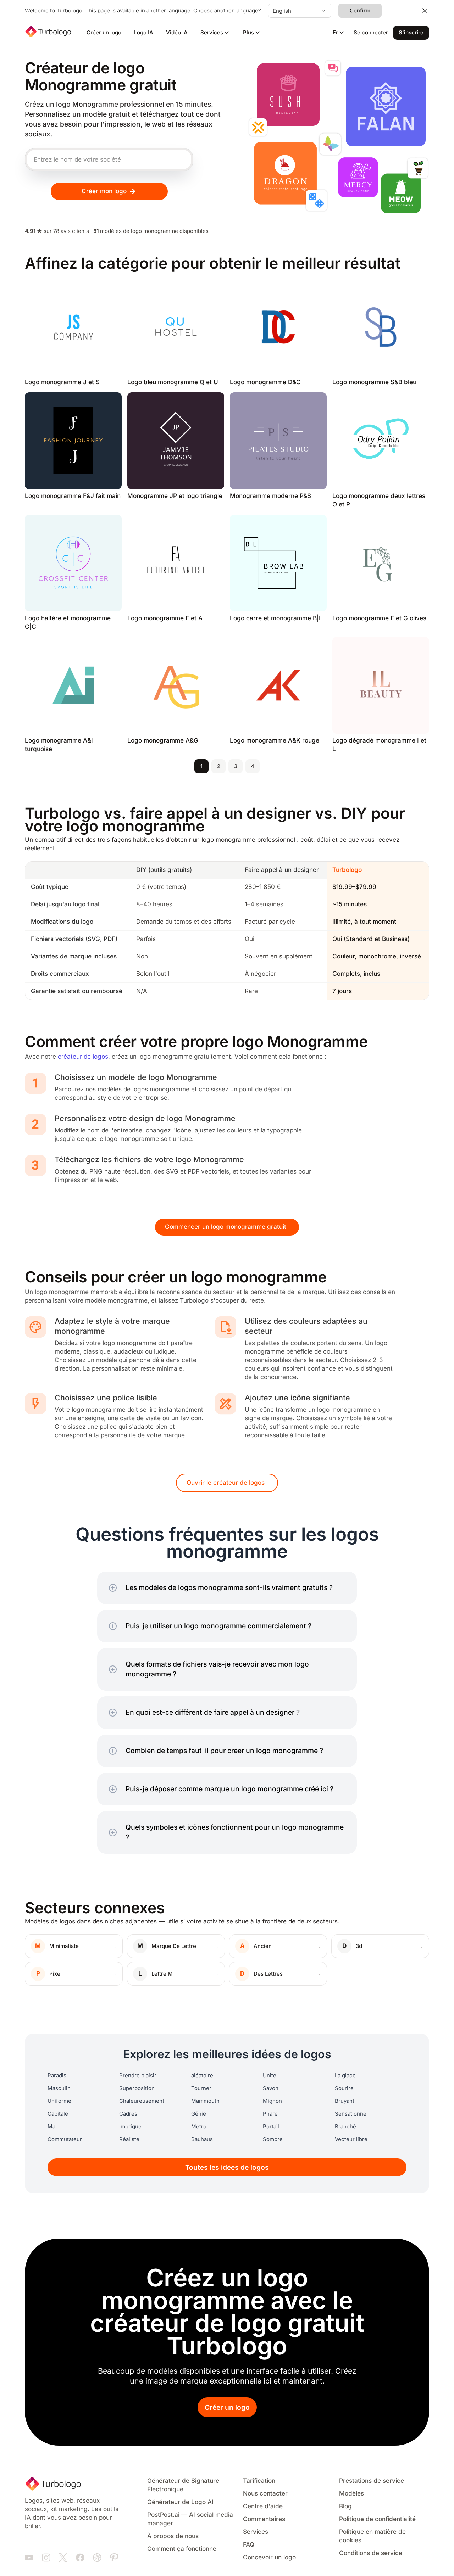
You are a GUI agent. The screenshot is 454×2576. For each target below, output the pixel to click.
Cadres (128, 2114)
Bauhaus (202, 2139)
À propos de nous (173, 2536)
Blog (345, 2506)
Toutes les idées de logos (227, 2168)
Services (256, 2532)
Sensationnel (351, 2114)
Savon (271, 2088)
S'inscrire (411, 33)
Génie (199, 2114)
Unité (270, 2076)
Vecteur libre (351, 2139)
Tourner (201, 2088)
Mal (52, 2127)
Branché (345, 2127)
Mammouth (205, 2101)
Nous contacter (265, 2494)
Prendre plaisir (138, 2076)
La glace (345, 2076)
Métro (199, 2127)
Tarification (259, 2481)
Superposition (137, 2088)
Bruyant (345, 2101)
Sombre (273, 2139)
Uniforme (59, 2101)
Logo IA (144, 33)
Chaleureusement (142, 2101)
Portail (271, 2127)
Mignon (272, 2101)
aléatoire (202, 2076)
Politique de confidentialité (377, 2519)
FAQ (249, 2545)
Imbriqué (130, 2127)
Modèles (351, 2494)
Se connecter (371, 33)
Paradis (57, 2076)
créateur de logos (83, 1057)
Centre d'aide (263, 2506)
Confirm (360, 11)
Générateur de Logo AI (180, 2502)
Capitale (58, 2114)
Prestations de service (372, 2481)
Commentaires (264, 2519)
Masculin (59, 2088)
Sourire (344, 2088)
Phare (270, 2114)
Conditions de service (371, 2553)
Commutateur (65, 2139)
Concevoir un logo (269, 2557)
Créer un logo (104, 33)
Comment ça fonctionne (182, 2549)
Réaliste (129, 2139)
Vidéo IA (177, 33)
